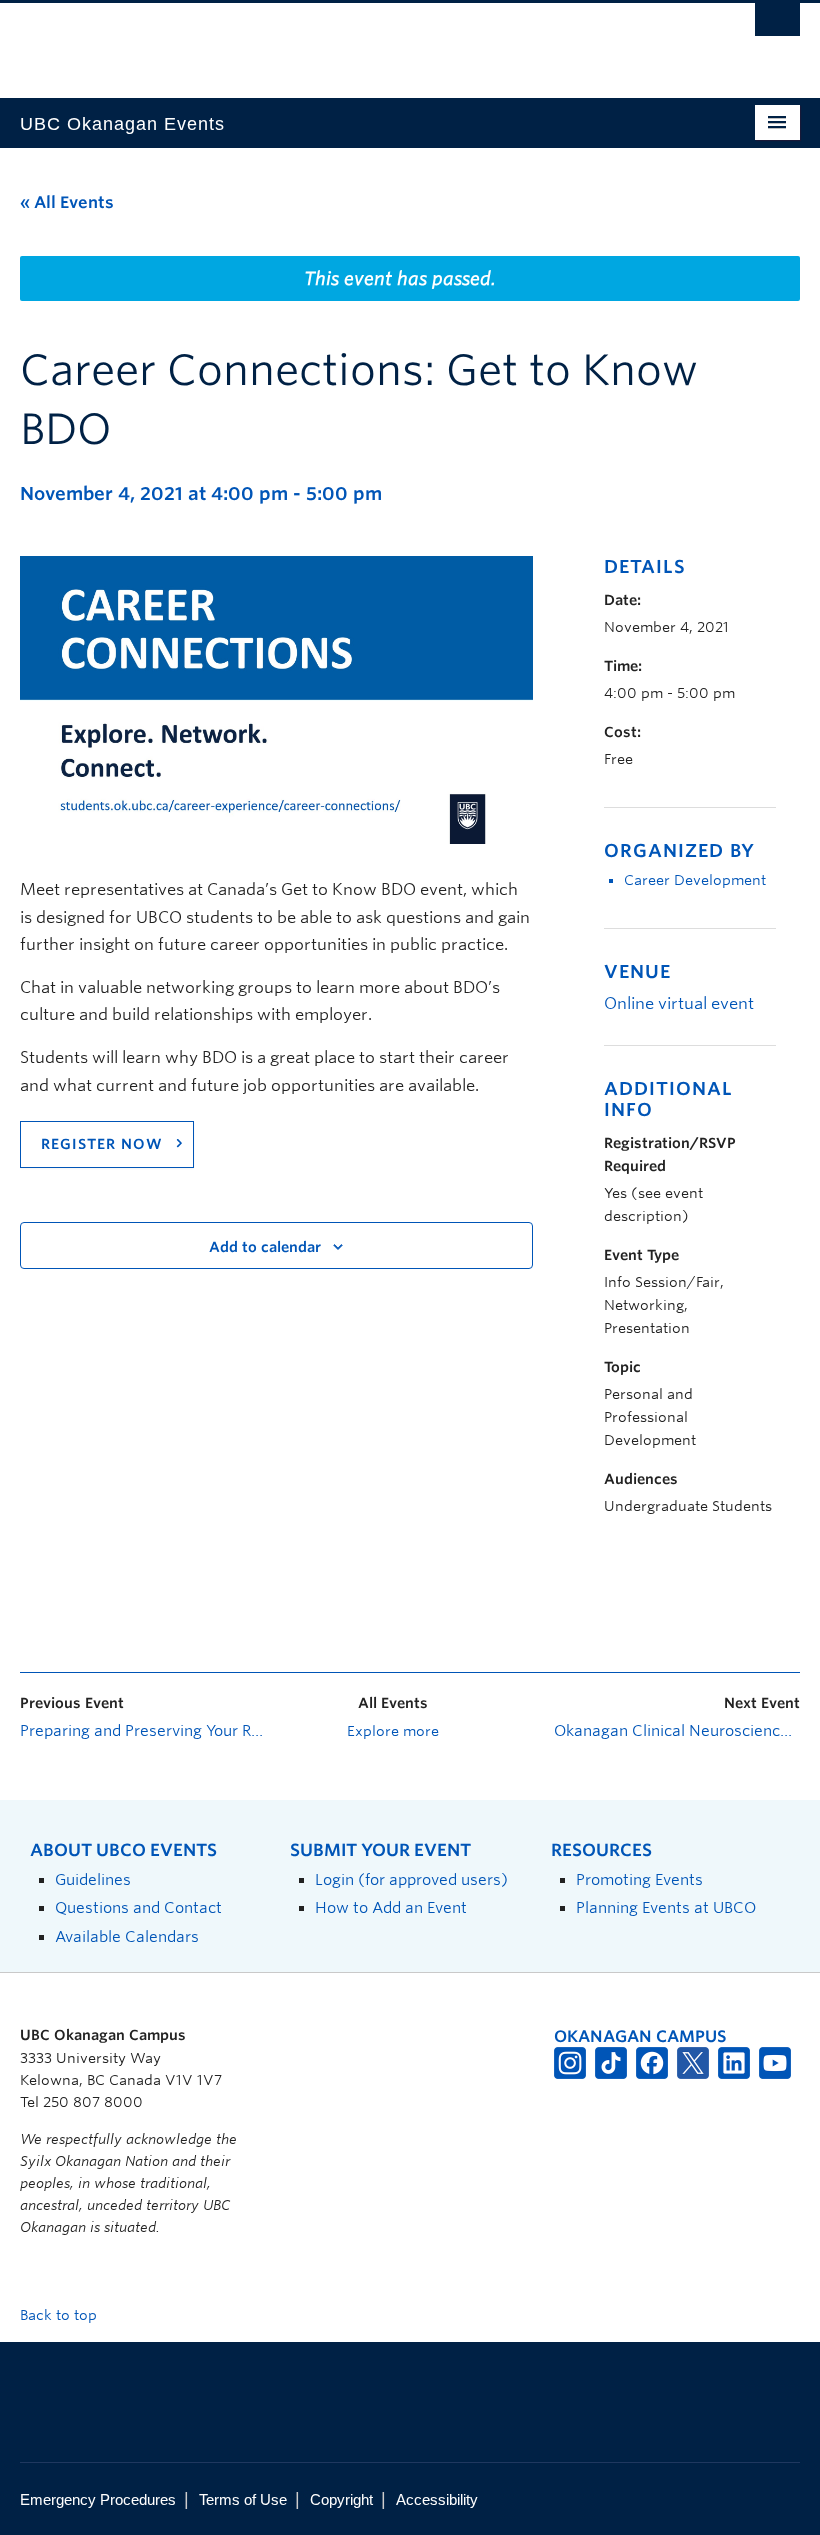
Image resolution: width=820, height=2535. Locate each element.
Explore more (393, 1731)
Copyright (341, 2499)
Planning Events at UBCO (666, 1907)
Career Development (695, 880)
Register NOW (102, 1144)
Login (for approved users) (411, 1879)
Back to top (60, 2315)
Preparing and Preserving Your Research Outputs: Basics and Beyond (143, 1731)
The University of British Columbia (351, 41)
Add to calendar (265, 1247)
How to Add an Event (391, 1907)
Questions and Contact (138, 1907)
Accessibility (437, 2499)
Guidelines (93, 1879)
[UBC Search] (777, 25)
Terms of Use (243, 2499)
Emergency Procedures (98, 2499)
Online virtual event (679, 1003)
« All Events (67, 202)
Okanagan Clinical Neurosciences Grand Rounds (677, 1731)
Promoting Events (639, 1879)
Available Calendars (127, 1936)
